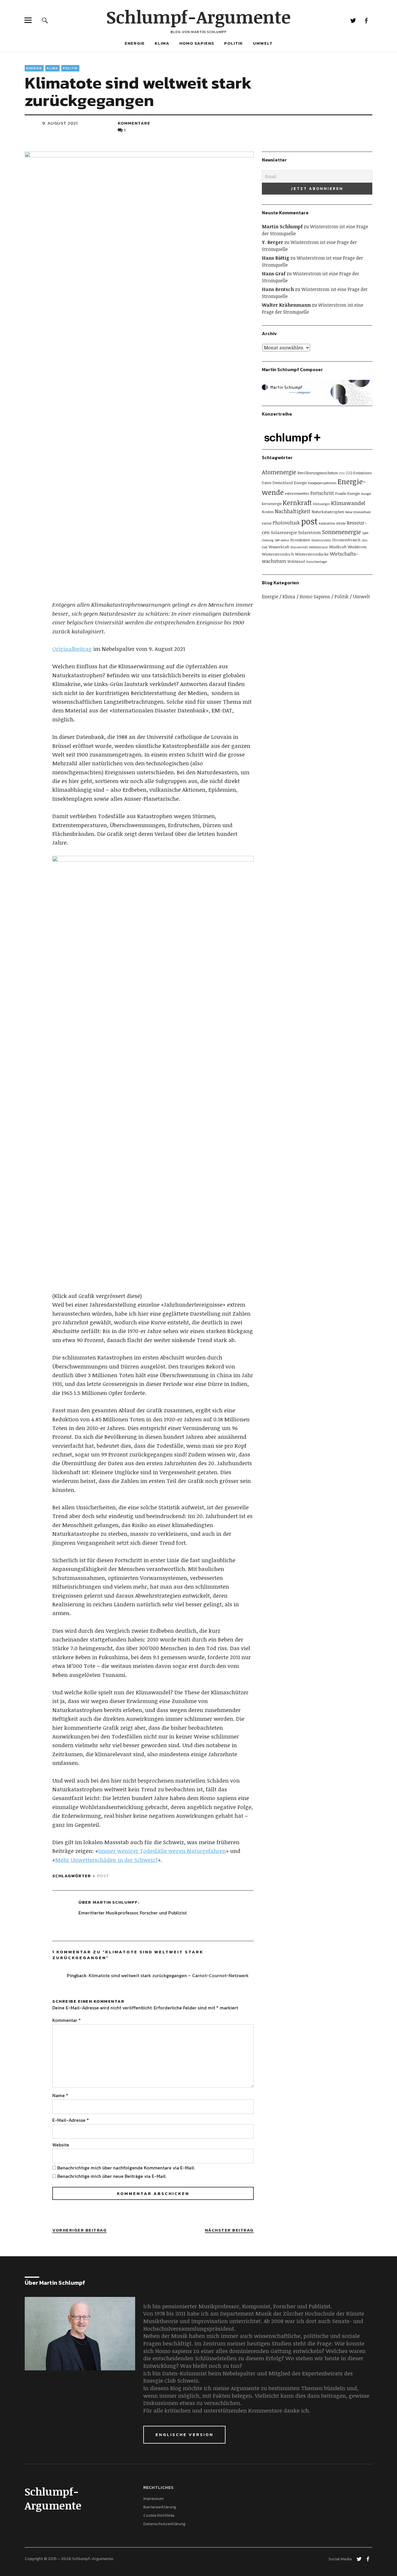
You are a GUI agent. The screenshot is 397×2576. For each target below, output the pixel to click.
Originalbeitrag (72, 649)
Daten (267, 483)
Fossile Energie (347, 493)
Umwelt (263, 43)
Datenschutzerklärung (164, 2524)
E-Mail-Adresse (71, 2120)
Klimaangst (321, 504)
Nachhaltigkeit (293, 511)
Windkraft (338, 547)
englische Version (184, 2434)
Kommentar (67, 2020)
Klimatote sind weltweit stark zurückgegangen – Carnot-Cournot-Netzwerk (169, 1975)
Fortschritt (322, 493)
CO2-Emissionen (359, 473)
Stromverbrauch (346, 540)
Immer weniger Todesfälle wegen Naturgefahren (162, 1851)
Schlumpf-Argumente (199, 17)
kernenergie (272, 504)
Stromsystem (321, 540)
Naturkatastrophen (328, 512)
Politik (234, 43)
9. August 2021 (60, 123)
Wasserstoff (299, 547)
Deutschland (283, 483)
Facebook (366, 20)
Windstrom (357, 547)
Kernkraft (297, 502)
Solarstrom (310, 532)
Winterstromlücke (312, 554)
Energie (135, 43)
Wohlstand (296, 561)
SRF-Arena (282, 540)
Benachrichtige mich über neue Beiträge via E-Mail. (112, 2176)
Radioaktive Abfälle (332, 523)
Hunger (366, 494)
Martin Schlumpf (115, 1902)
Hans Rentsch (278, 289)
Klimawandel (348, 503)
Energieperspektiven (322, 483)
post (103, 1876)
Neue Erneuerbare (358, 512)
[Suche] (45, 20)
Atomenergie (279, 472)
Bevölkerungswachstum (318, 473)
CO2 (342, 473)
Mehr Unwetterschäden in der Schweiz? (107, 1860)
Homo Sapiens (197, 43)
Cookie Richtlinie (159, 2515)
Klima (162, 43)
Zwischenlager (316, 562)
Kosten (268, 512)
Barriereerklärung (160, 2507)
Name (60, 2095)
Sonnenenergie (341, 532)
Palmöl (267, 523)
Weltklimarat (318, 547)
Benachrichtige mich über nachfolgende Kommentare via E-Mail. (126, 2168)
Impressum (153, 2499)
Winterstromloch (278, 554)
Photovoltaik (286, 523)
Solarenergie (284, 532)
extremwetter (297, 493)
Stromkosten (300, 540)
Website (61, 2145)
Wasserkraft (279, 547)
